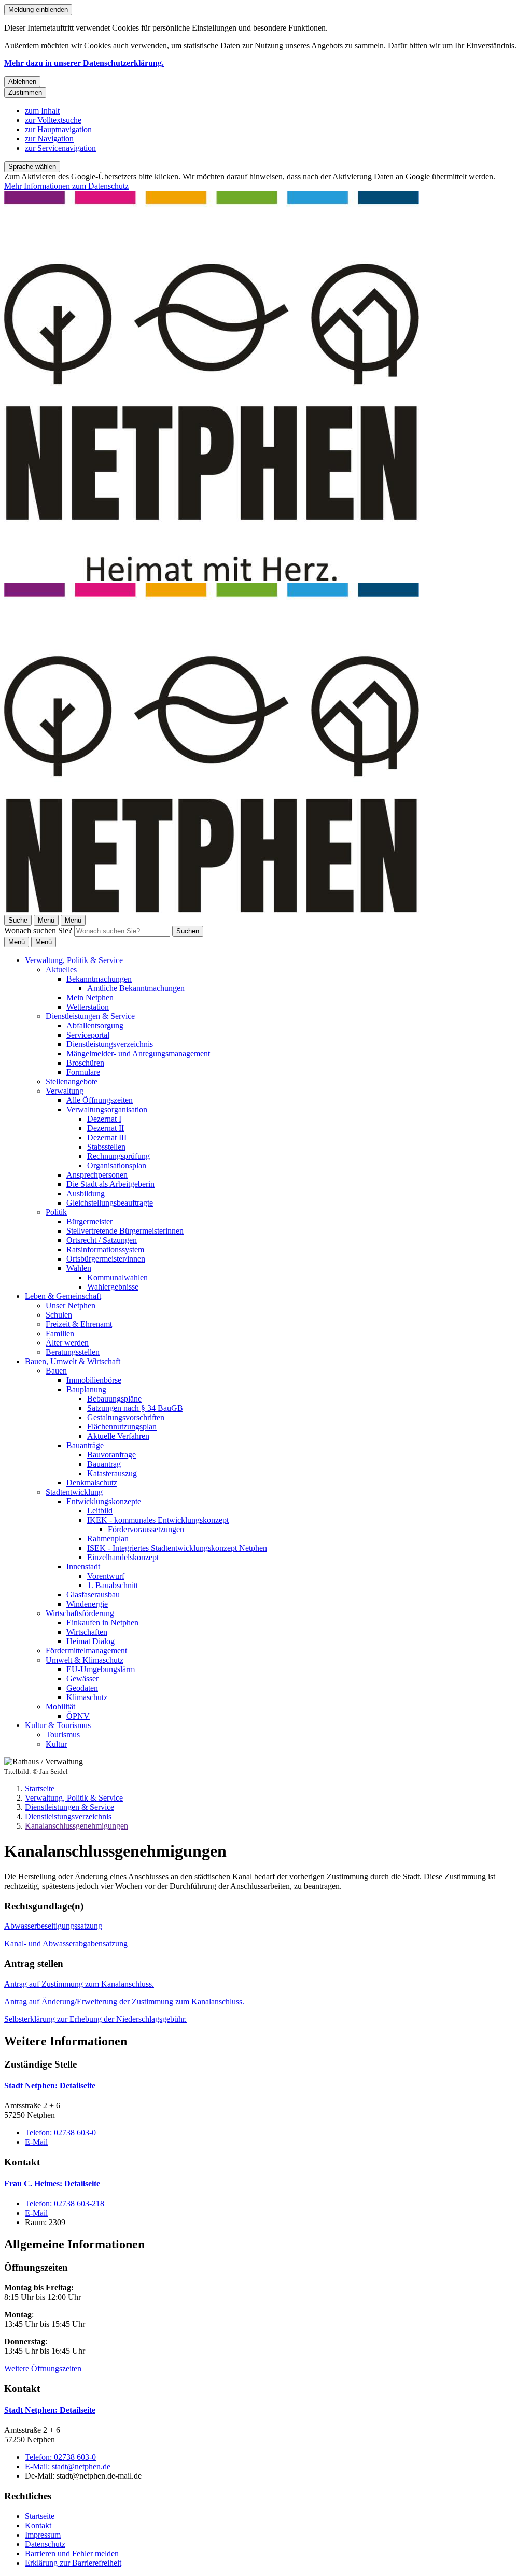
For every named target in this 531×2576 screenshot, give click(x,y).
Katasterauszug (112, 1473)
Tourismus (63, 1735)
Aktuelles (61, 969)
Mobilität (60, 1707)
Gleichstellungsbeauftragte (110, 1203)
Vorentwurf (106, 1576)
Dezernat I (104, 1119)
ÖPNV (78, 1716)
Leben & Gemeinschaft (63, 1296)
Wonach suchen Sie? (38, 931)
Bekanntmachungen (99, 979)
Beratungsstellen (73, 1352)
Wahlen (79, 1268)
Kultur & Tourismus (58, 1725)
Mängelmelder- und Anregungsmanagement (138, 1053)
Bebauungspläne (114, 1399)
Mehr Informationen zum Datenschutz (66, 186)
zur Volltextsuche (53, 120)
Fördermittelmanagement (86, 1651)
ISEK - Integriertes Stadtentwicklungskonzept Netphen (177, 1548)
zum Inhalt (42, 111)
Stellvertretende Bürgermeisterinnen (125, 1231)
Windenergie (87, 1604)
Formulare (83, 1072)
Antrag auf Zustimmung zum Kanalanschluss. (79, 1984)
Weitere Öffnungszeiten (43, 2368)
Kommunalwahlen (117, 1277)
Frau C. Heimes (52, 2183)
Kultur (56, 1744)
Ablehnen (22, 82)
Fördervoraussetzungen (146, 1529)
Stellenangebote (72, 1081)
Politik (56, 1212)
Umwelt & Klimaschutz (85, 1660)
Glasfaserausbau (93, 1595)
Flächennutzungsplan (122, 1427)
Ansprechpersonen (97, 1175)
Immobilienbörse (94, 1380)
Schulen (59, 1315)
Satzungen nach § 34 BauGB (135, 1408)
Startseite (40, 1788)
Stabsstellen (106, 1147)
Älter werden (67, 1343)
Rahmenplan (108, 1539)
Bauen (56, 1371)
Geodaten (82, 1688)
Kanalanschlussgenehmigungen (76, 1826)
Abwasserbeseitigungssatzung (53, 1926)
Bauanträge (85, 1445)
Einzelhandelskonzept (123, 1557)
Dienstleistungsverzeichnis (110, 1044)
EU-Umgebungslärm (101, 1669)
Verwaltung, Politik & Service (74, 960)
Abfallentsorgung (95, 1025)
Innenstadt (83, 1567)
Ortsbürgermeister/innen (106, 1259)
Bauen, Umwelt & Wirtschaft (73, 1361)
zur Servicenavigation (60, 148)
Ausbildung (86, 1193)
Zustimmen (25, 93)
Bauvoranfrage (111, 1455)
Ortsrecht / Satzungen (102, 1240)
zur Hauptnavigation (58, 129)
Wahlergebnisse (113, 1287)
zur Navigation (49, 139)
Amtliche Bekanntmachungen (136, 988)
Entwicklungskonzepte (104, 1501)
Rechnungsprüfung (118, 1156)
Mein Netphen (90, 997)
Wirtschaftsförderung (80, 1613)
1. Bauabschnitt (113, 1585)
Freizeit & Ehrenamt (79, 1324)
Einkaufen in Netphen (102, 1623)
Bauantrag (104, 1464)
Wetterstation (88, 1007)
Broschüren (85, 1063)
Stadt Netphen (50, 2085)
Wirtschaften (87, 1632)
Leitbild (100, 1511)
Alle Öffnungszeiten (100, 1100)
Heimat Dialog (90, 1641)
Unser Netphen (71, 1305)
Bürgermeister (89, 1221)
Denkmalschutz (92, 1483)
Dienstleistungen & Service (90, 1016)
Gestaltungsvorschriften (126, 1417)
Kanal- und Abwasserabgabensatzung (66, 1943)
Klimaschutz (87, 1697)
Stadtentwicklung (74, 1492)
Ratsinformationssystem (105, 1249)
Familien (60, 1333)
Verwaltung (65, 1091)
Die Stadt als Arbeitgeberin (110, 1184)
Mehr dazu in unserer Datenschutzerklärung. (84, 63)
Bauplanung (86, 1389)
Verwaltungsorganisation (107, 1109)
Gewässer (82, 1679)
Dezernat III (107, 1137)
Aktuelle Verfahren (118, 1436)
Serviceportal (88, 1035)
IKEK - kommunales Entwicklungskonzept (158, 1520)
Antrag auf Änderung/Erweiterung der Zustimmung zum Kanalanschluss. (124, 2001)
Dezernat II (106, 1128)
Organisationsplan (117, 1165)
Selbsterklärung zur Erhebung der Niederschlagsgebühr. (95, 2019)
